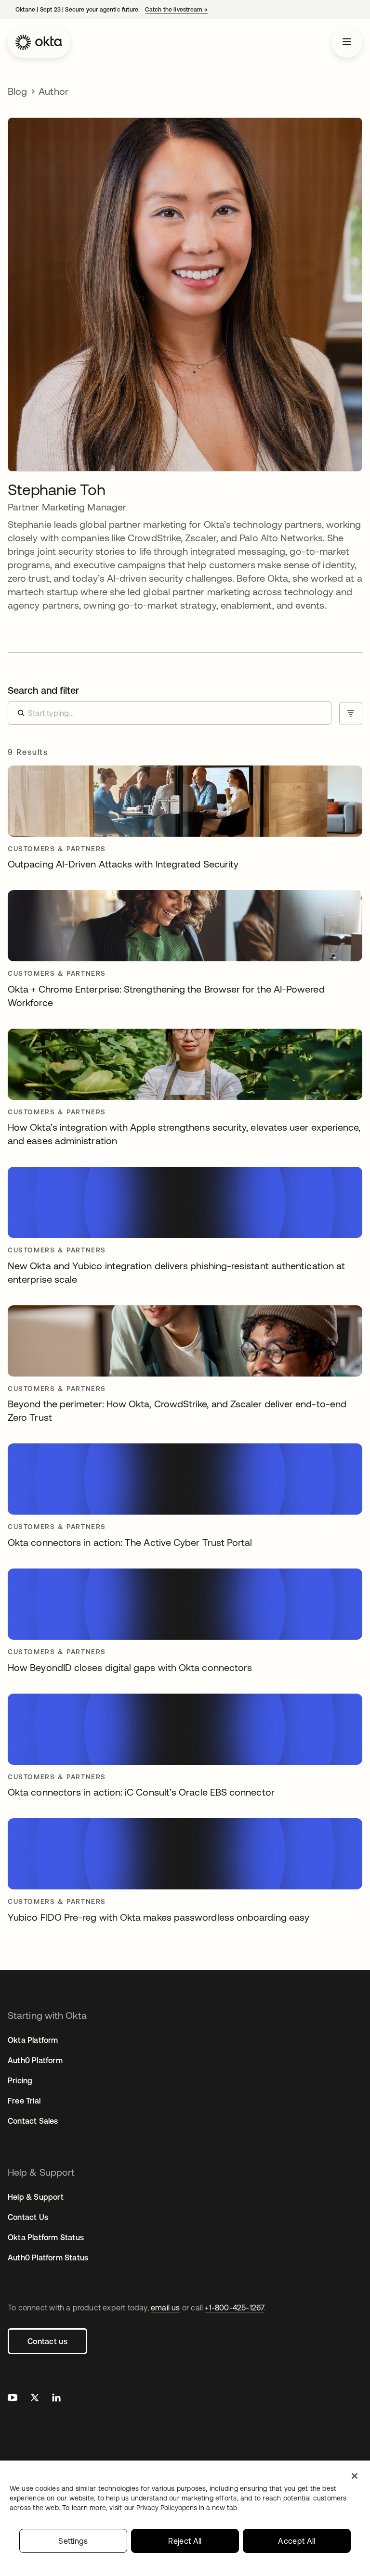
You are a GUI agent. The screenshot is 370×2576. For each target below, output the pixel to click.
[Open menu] (347, 42)
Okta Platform (33, 2040)
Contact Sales (33, 2121)
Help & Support (36, 2197)
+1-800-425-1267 (234, 2308)
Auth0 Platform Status (48, 2257)
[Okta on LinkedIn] (56, 2399)
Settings (73, 2541)
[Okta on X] (35, 2399)
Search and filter (43, 690)
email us (165, 2308)
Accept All (297, 2541)
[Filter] (351, 714)
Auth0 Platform (35, 2060)
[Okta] (39, 42)
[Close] (355, 2476)
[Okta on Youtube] (13, 2399)
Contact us (47, 2341)
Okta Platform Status (46, 2237)
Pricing (20, 2080)
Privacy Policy (187, 2508)
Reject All (185, 2541)
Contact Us (28, 2217)
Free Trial (24, 2101)
